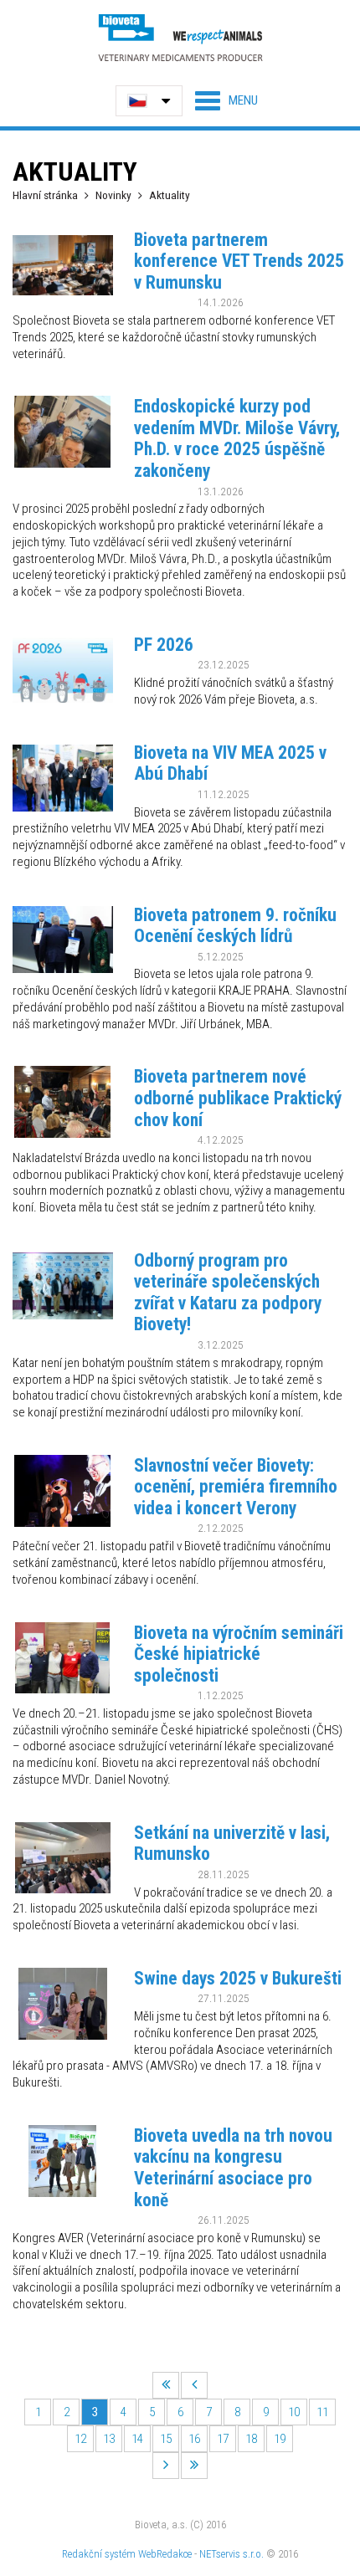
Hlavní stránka (45, 195)
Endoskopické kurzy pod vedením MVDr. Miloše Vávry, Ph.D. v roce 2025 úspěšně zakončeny (237, 438)
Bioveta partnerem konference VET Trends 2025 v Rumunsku (239, 261)
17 (223, 2439)
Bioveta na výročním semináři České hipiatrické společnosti (239, 1654)
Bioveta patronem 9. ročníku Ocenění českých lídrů (235, 926)
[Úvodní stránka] (180, 37)
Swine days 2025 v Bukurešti (238, 1978)
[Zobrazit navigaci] (226, 100)
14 (137, 2439)
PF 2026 (164, 645)
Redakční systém (99, 2554)
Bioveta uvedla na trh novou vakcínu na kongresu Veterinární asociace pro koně (233, 2168)
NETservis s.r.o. (231, 2554)
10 (294, 2412)
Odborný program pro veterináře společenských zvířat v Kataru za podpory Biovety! (228, 1293)
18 (251, 2439)
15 (166, 2439)
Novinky (113, 195)
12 (80, 2439)
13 (109, 2439)
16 (194, 2439)
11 (322, 2412)
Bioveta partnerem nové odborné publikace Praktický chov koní (238, 1098)
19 (280, 2439)
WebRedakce (165, 2554)
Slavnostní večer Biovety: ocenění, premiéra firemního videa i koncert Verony (236, 1487)
